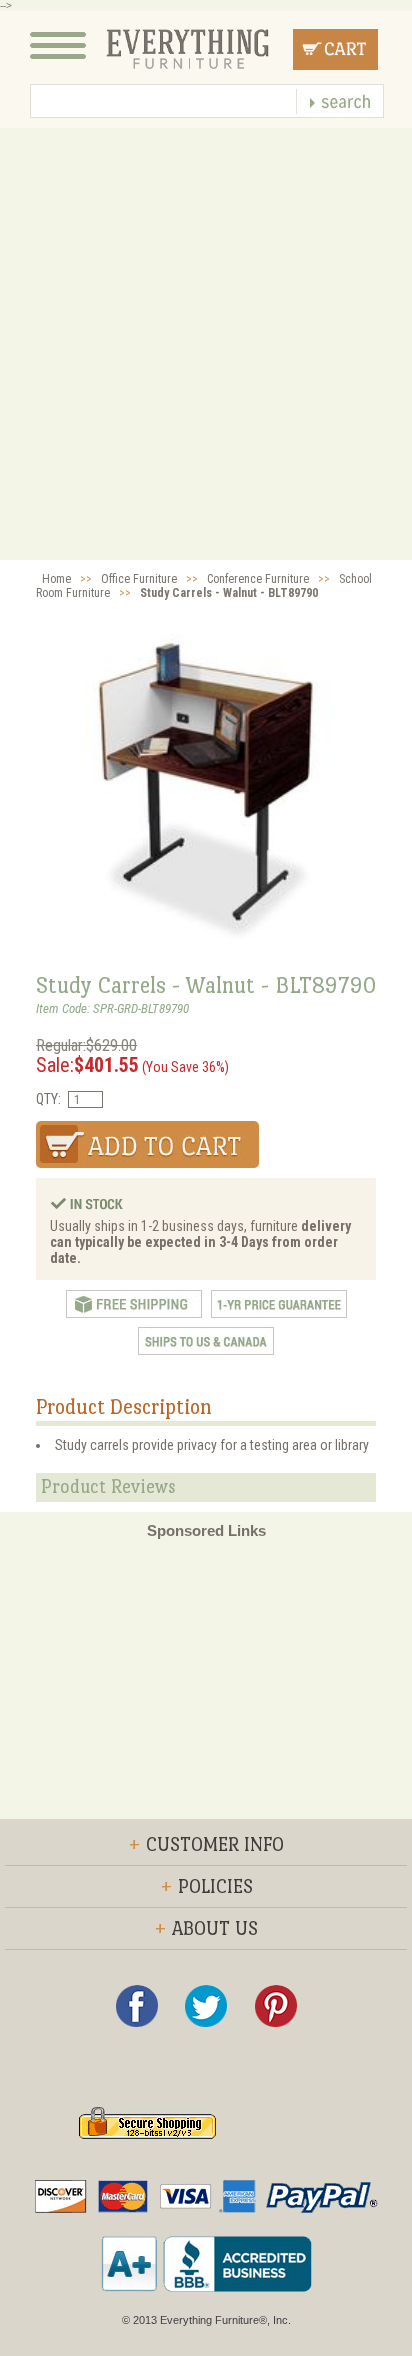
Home (56, 579)
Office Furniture (139, 579)
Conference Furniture (258, 579)
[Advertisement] (206, 344)
